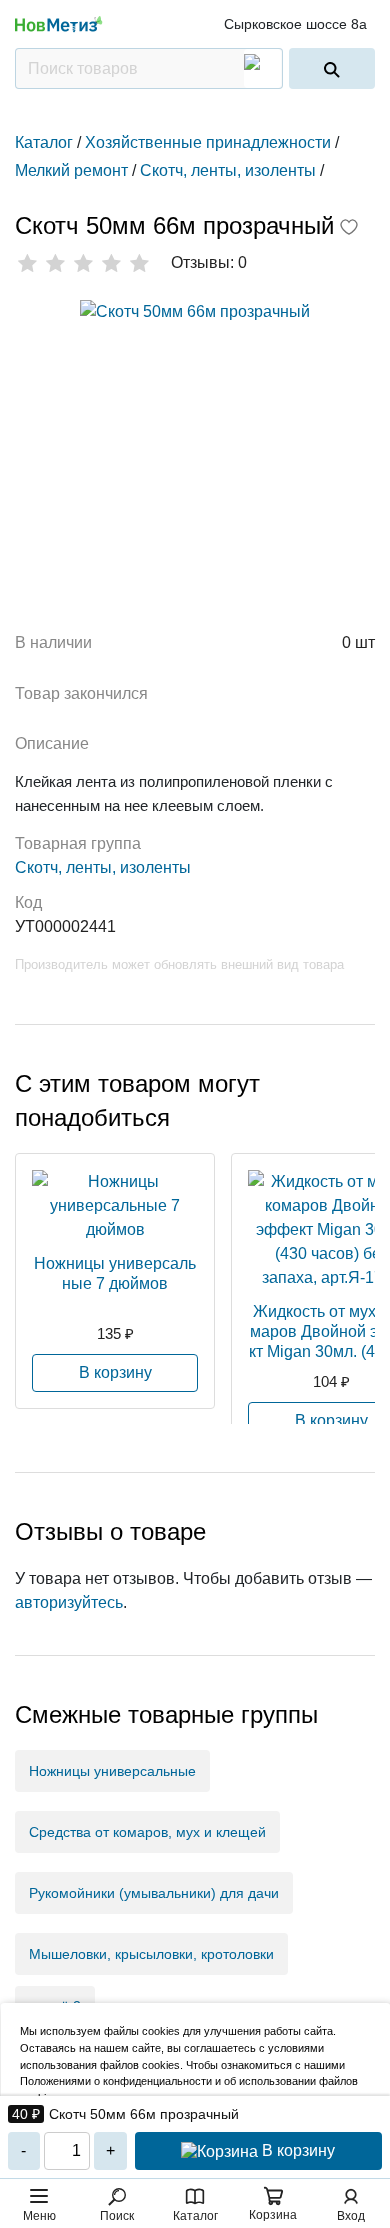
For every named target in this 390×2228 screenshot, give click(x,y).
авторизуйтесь (69, 1602)
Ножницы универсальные (112, 1771)
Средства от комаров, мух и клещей (147, 1832)
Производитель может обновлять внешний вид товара (179, 964)
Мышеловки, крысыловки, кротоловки (151, 1954)
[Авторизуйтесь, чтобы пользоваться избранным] (349, 229)
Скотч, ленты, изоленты (103, 867)
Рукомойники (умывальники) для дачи (154, 1893)
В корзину (296, 2150)
